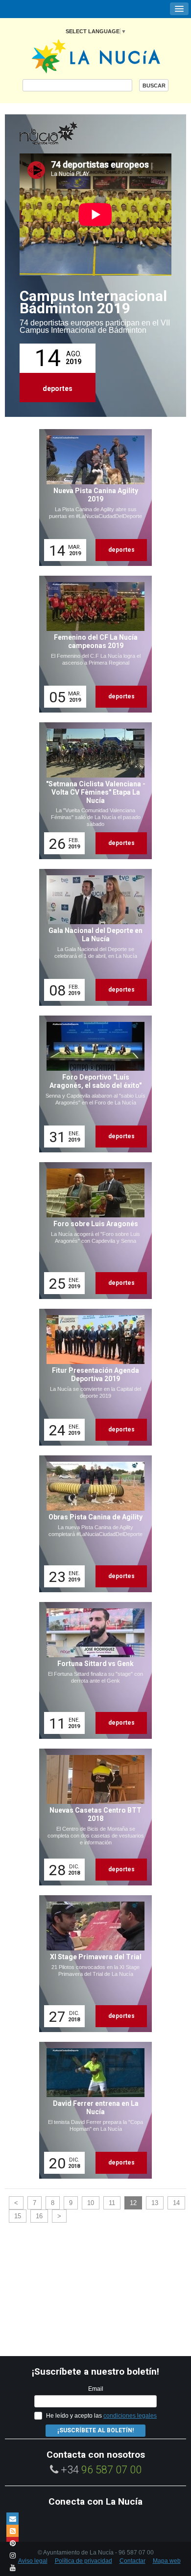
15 (18, 2216)
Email (96, 2389)
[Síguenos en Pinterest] (12, 2543)
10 (91, 2203)
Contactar (132, 2561)
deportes (58, 389)
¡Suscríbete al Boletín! (95, 2430)
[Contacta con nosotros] (12, 2519)
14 (176, 2203)
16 (39, 2216)
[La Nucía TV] (69, 134)
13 (155, 2203)
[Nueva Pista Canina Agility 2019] (92, 498)
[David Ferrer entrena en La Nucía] (92, 2110)
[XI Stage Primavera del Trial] (92, 1964)
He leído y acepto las (101, 2416)
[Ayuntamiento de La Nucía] (96, 55)
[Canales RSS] (12, 2531)
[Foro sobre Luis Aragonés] (92, 1231)
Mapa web (167, 2561)
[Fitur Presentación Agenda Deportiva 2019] (92, 1377)
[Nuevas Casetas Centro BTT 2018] (92, 1817)
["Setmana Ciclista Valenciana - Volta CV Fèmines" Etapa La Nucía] (92, 791)
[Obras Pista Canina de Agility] (92, 1524)
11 (112, 2203)
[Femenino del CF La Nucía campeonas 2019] (92, 644)
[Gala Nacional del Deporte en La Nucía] (92, 937)
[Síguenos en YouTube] (12, 2567)
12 (133, 2203)
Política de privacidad (84, 2561)
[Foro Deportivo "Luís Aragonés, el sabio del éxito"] (92, 1084)
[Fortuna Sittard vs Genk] (92, 1670)
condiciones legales (130, 2416)
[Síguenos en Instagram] (12, 2555)
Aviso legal (33, 2561)
